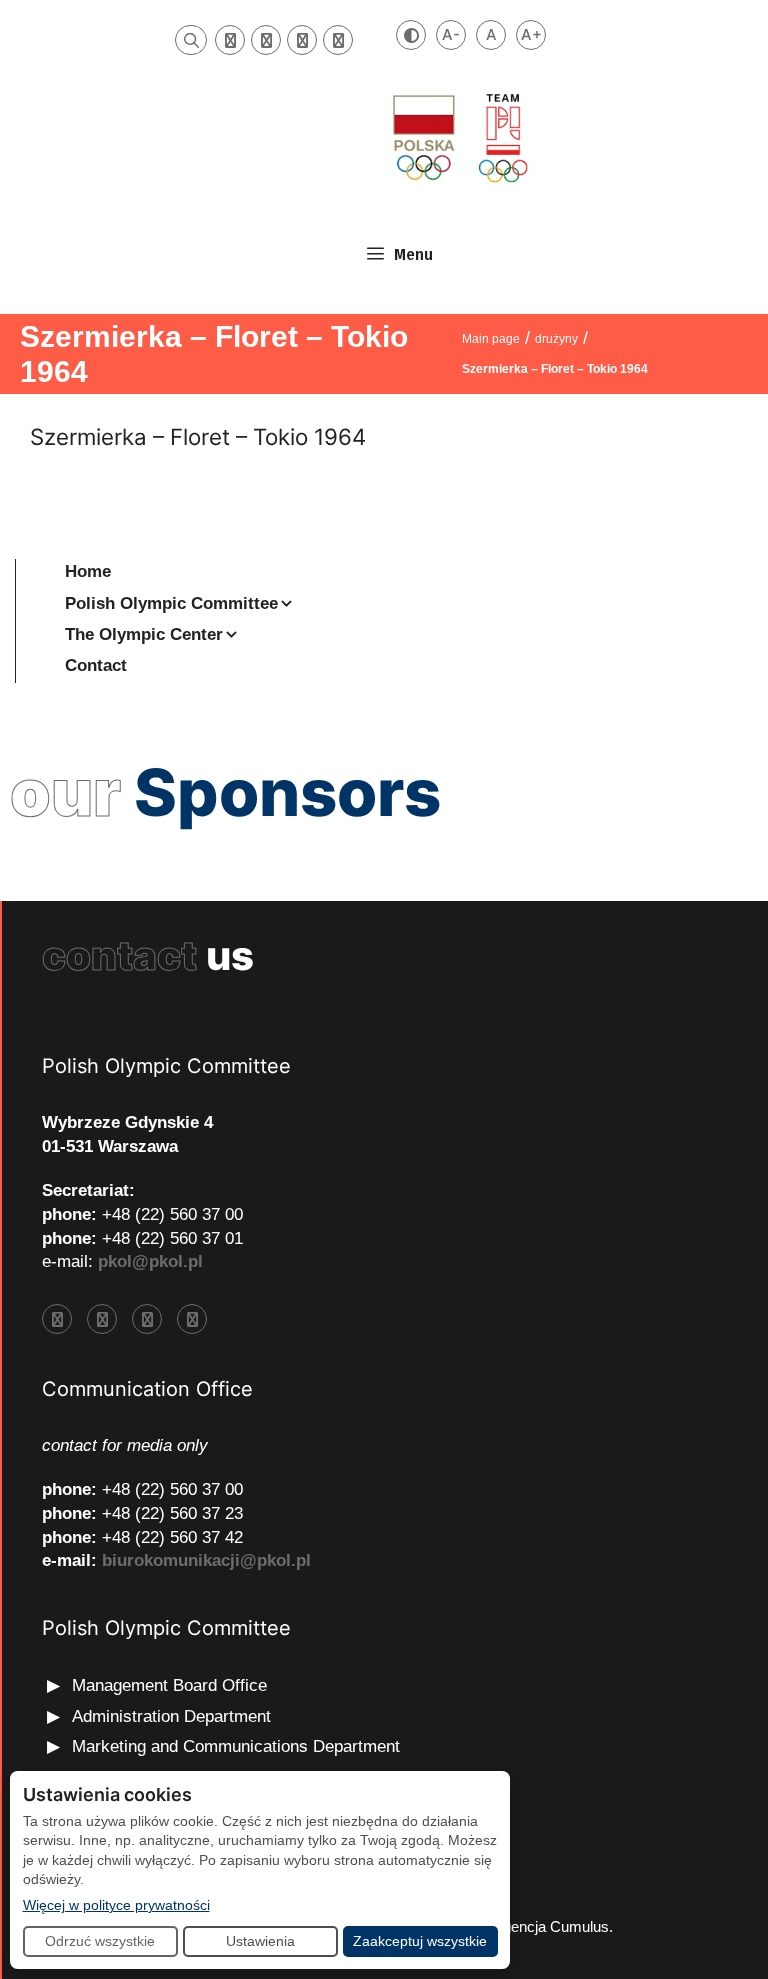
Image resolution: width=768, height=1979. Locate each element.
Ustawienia (260, 1941)
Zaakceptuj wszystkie (420, 1941)
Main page (491, 339)
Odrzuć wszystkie (100, 1941)
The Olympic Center (144, 634)
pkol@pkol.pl (150, 1261)
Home (88, 571)
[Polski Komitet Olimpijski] (458, 137)
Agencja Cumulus (551, 1926)
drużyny (556, 339)
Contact (96, 665)
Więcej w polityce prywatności (116, 1904)
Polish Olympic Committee (171, 603)
